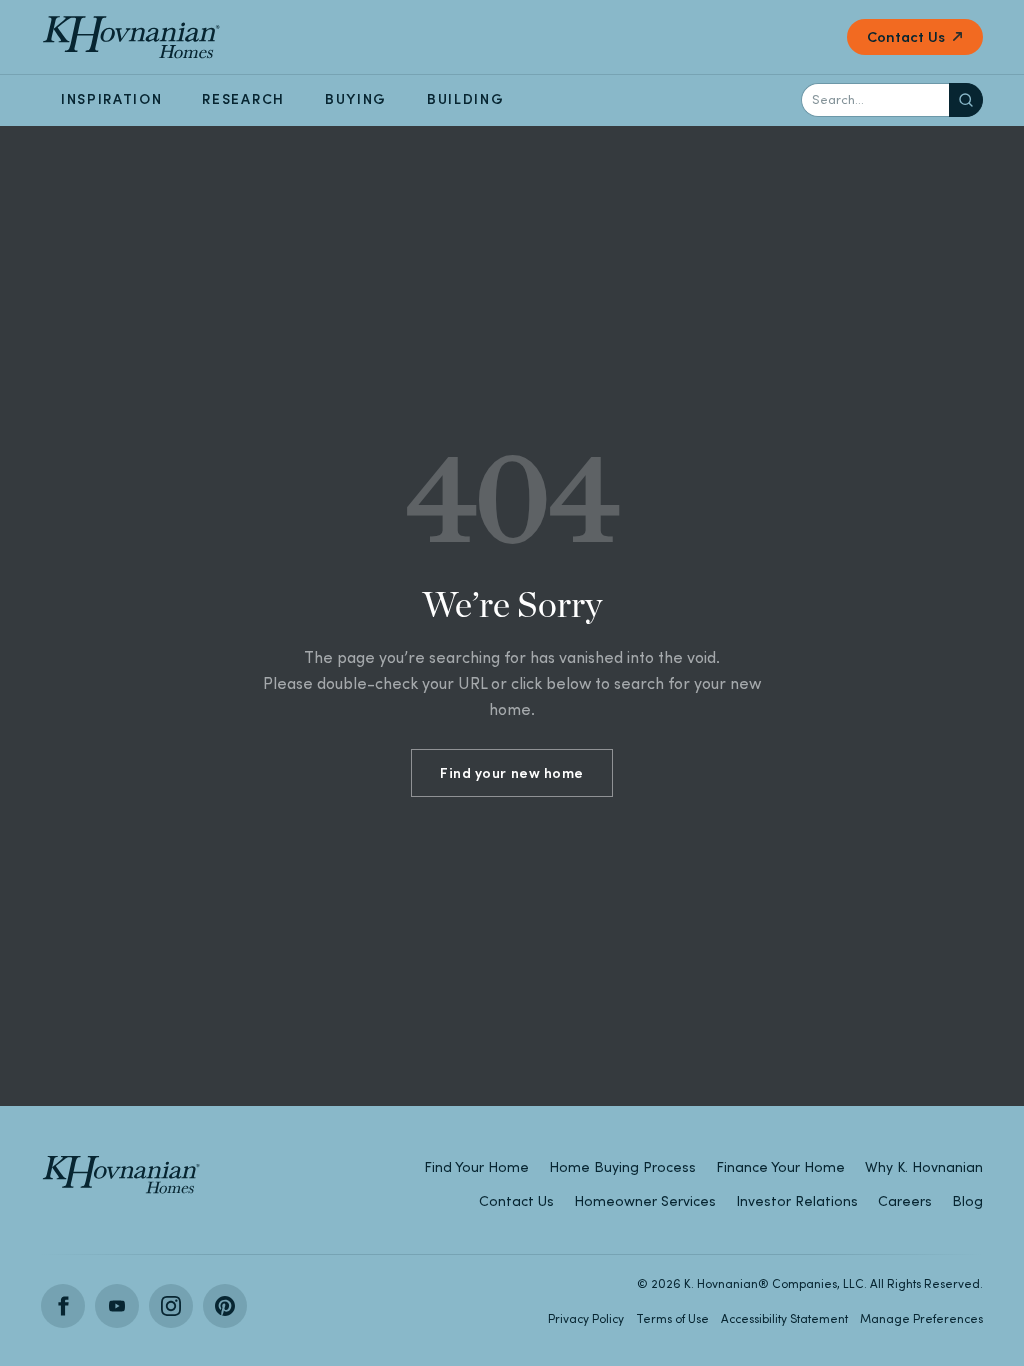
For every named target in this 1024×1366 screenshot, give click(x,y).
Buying (356, 99)
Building (465, 99)
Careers (905, 1201)
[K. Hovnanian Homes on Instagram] (171, 1306)
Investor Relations (797, 1201)
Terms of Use (672, 1318)
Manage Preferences (921, 1318)
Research (243, 99)
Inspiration (111, 99)
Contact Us (906, 36)
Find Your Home (476, 1167)
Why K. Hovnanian (924, 1167)
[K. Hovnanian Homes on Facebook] (63, 1306)
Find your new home (512, 773)
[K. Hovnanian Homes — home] (131, 37)
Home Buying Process (622, 1167)
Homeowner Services (645, 1201)
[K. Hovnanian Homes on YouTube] (117, 1306)
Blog (967, 1201)
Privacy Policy (586, 1318)
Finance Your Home (780, 1167)
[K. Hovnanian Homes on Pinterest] (225, 1306)
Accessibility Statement (784, 1318)
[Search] (966, 100)
